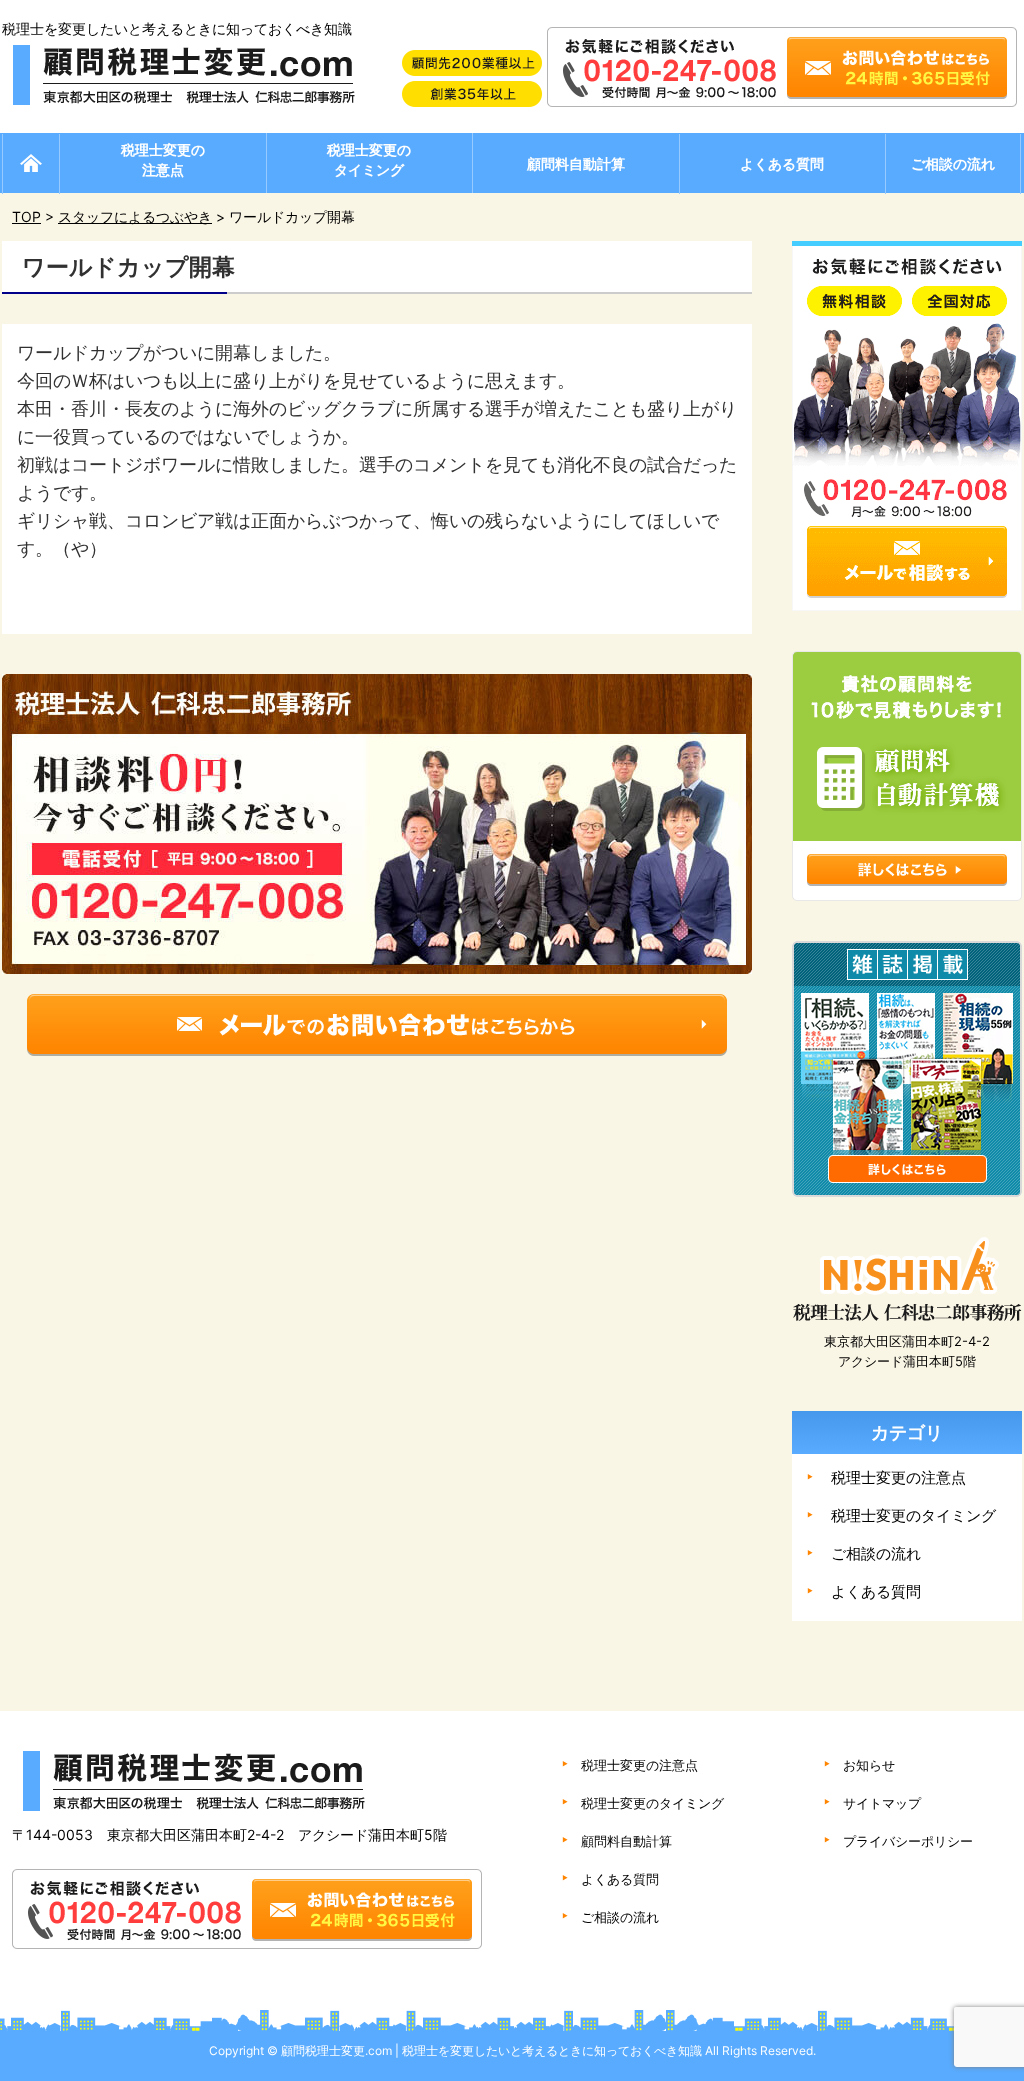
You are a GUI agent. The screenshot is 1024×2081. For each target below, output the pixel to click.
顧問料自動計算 (576, 163)
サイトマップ (882, 1803)
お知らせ (869, 1765)
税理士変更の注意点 (163, 159)
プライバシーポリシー (908, 1841)
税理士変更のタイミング (369, 159)
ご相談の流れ (953, 163)
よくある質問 (782, 163)
